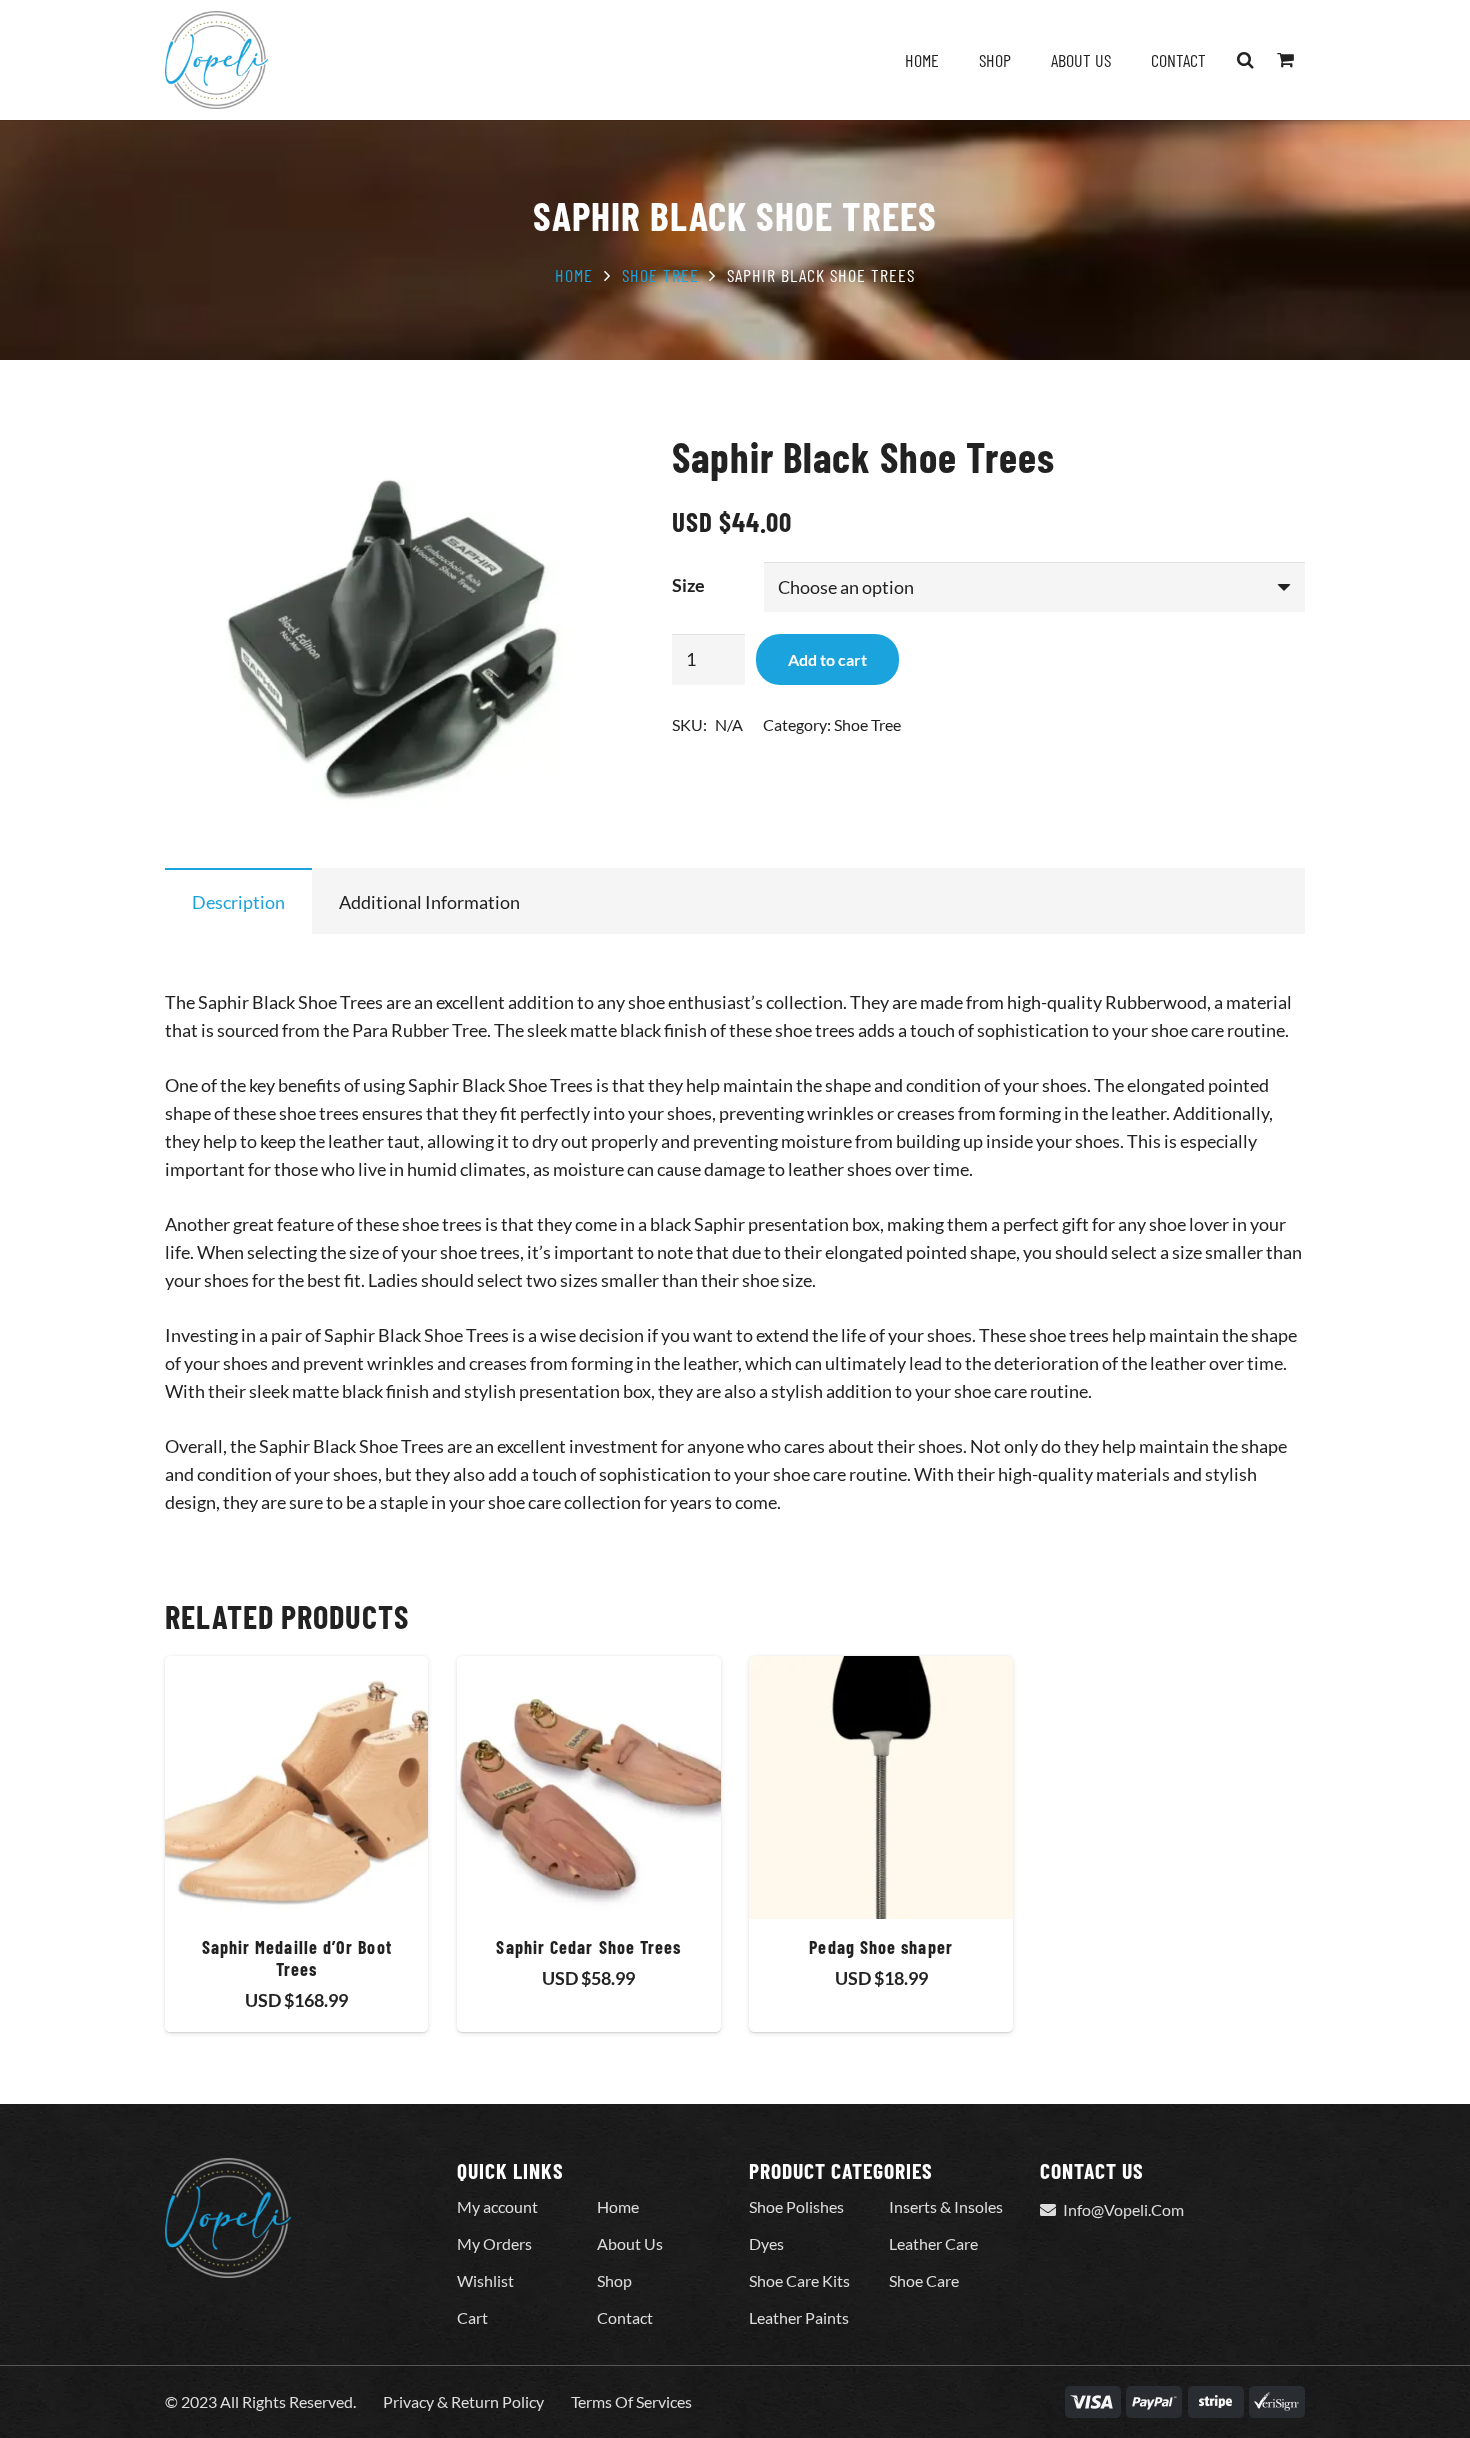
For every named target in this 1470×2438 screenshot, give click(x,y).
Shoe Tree (660, 275)
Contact (625, 2317)
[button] (1246, 60)
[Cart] (1285, 60)
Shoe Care (924, 2280)
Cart (472, 2317)
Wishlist (485, 2280)
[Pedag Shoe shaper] (880, 1787)
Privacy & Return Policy (463, 2401)
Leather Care (933, 2243)
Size (688, 585)
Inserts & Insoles (946, 2206)
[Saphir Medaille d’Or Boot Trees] (296, 1787)
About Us (630, 2243)
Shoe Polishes (796, 2206)
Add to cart (827, 659)
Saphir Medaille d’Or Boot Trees (297, 1958)
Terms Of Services (631, 2401)
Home (574, 275)
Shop (614, 2280)
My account (497, 2206)
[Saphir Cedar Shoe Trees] (588, 1787)
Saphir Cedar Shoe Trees (588, 1947)
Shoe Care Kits (799, 2280)
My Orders (494, 2243)
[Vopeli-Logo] (216, 60)
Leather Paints (799, 2317)
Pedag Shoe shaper (880, 1947)
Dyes (766, 2243)
